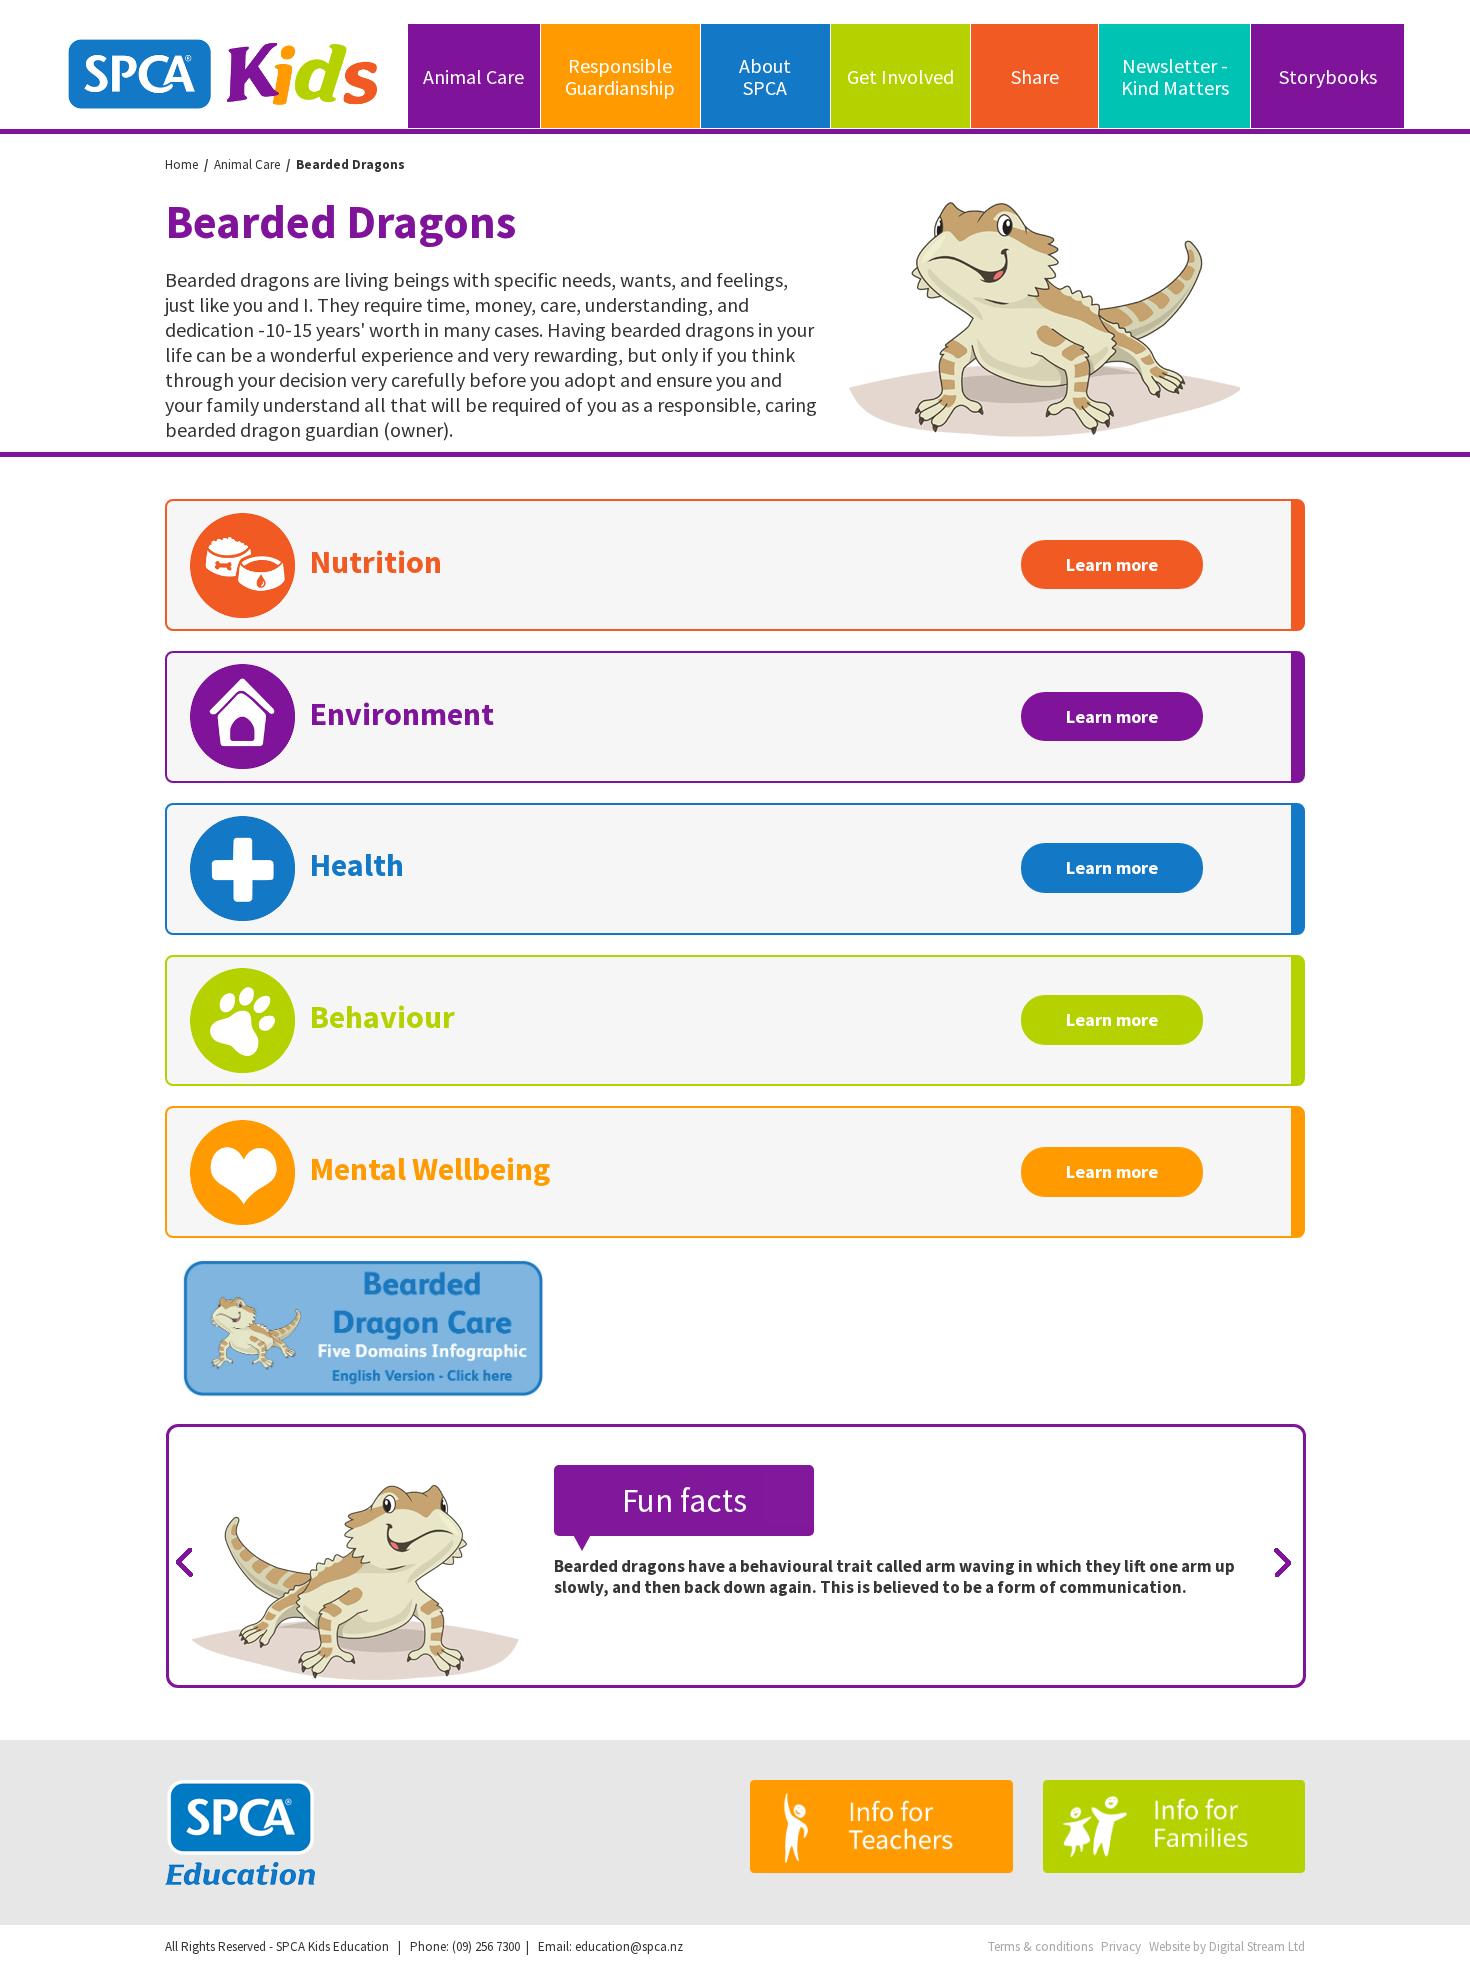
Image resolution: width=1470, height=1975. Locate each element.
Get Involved (900, 76)
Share (1035, 76)
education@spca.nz (629, 1946)
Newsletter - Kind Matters (1175, 76)
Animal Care (473, 76)
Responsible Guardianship (620, 76)
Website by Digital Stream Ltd (1227, 1947)
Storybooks (1328, 76)
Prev (192, 1564)
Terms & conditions (1040, 1947)
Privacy (1121, 1947)
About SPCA (765, 76)
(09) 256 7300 (486, 1946)
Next (1290, 1564)
